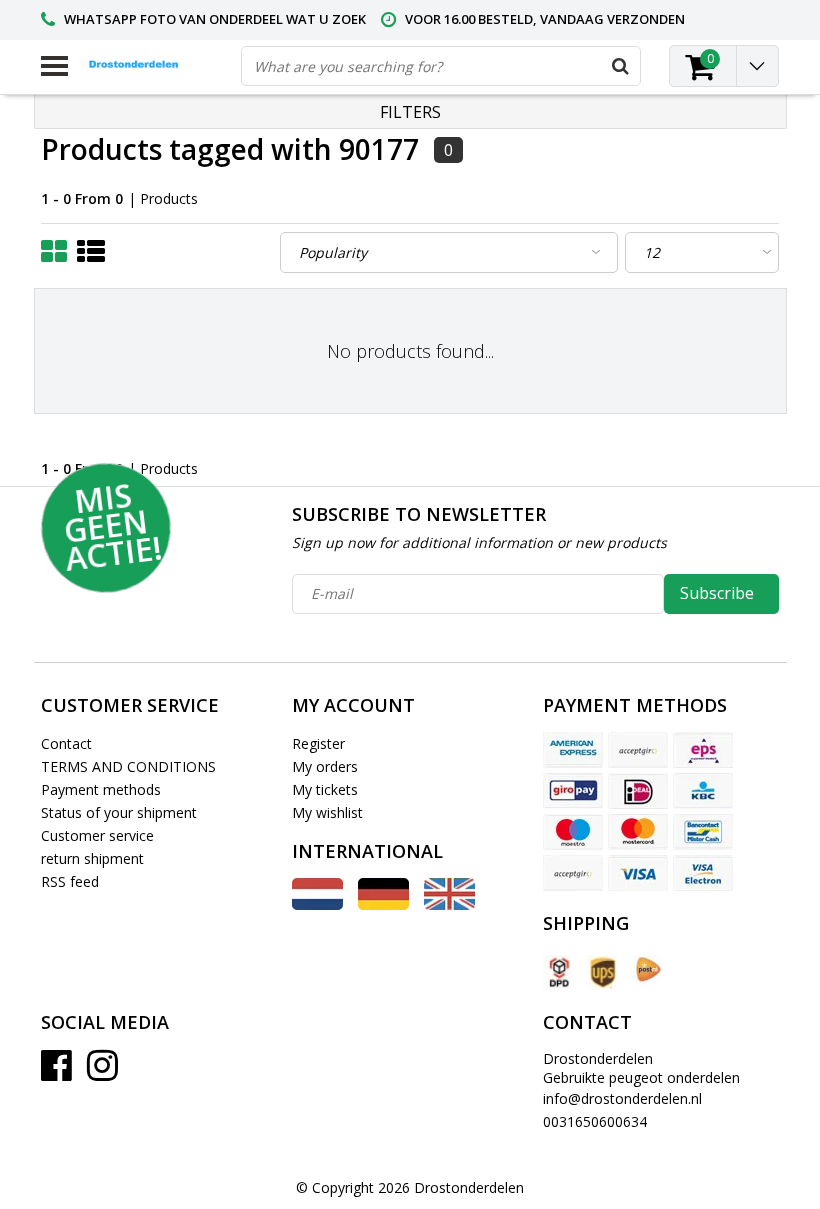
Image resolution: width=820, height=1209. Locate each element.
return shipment (92, 858)
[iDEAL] (638, 791)
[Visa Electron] (703, 873)
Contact (66, 743)
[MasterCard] (638, 832)
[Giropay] (573, 791)
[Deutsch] (383, 904)
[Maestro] (573, 832)
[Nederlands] (317, 904)
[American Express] (573, 750)
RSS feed (70, 881)
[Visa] (638, 873)
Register (318, 743)
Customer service (97, 835)
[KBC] (703, 791)
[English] (449, 904)
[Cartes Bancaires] (638, 750)
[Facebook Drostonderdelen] (56, 1072)
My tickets (325, 789)
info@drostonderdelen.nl (622, 1098)
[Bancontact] (703, 832)
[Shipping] (558, 972)
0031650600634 (595, 1121)
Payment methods (101, 789)
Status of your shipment (119, 812)
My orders (325, 766)
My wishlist (327, 812)
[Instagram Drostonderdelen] (102, 1072)
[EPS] (703, 750)
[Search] (620, 66)
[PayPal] (573, 873)
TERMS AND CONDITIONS (128, 766)
